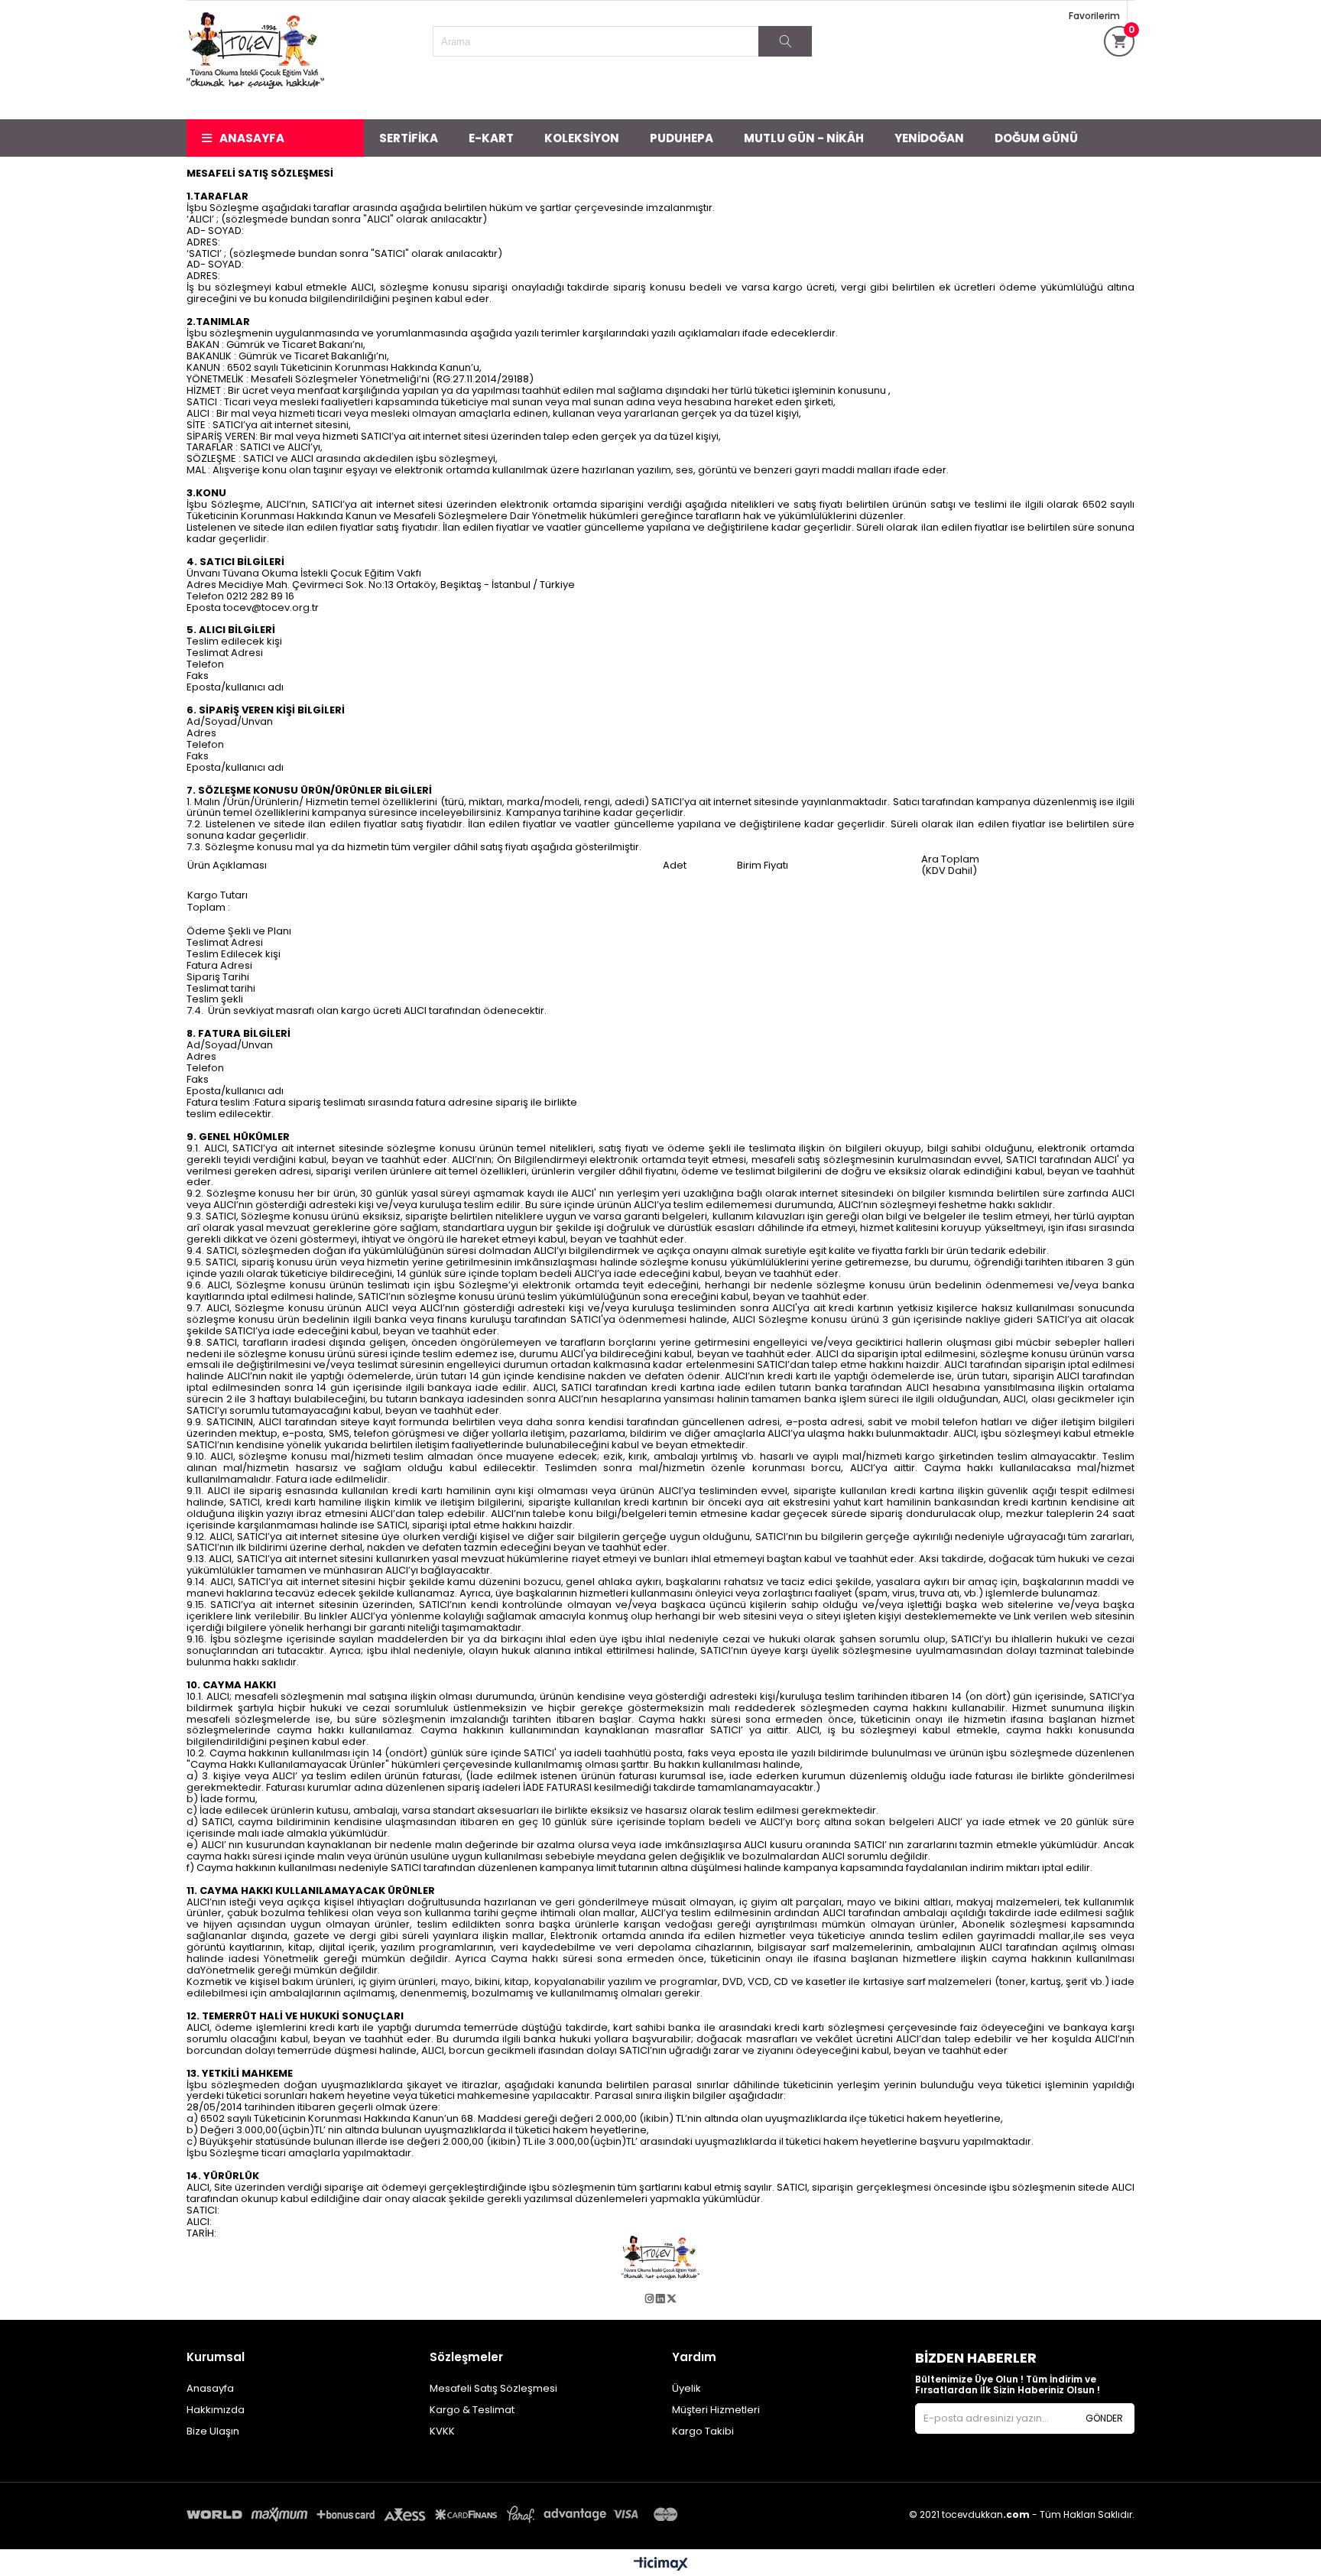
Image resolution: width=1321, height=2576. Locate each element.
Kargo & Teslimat (472, 2410)
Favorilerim (1094, 16)
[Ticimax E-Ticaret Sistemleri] (661, 2565)
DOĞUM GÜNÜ (1036, 138)
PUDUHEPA (682, 138)
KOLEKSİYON (582, 138)
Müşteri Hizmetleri (716, 2410)
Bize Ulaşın (213, 2431)
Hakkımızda (216, 2410)
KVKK (442, 2431)
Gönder (1104, 2418)
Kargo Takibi (703, 2431)
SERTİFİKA (409, 138)
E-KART (491, 138)
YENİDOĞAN (929, 138)
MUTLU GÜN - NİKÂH (804, 138)
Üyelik (686, 2388)
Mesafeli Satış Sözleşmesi (493, 2388)
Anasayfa (252, 138)
